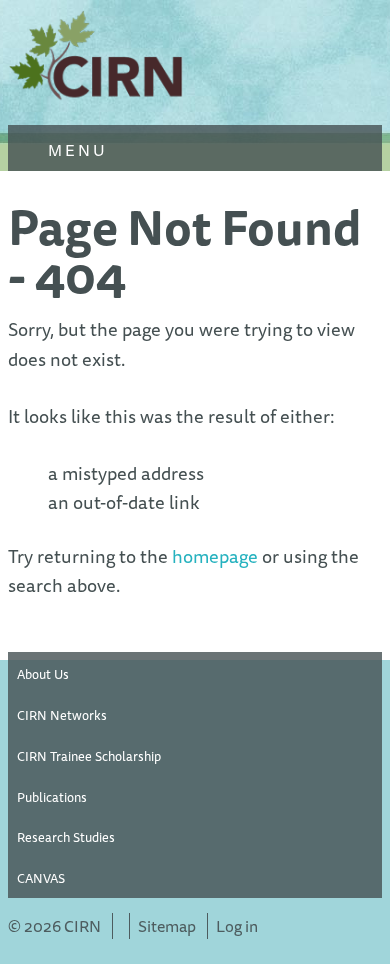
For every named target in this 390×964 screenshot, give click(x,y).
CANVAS (41, 878)
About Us (43, 674)
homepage (215, 556)
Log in (237, 926)
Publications (52, 797)
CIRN (98, 60)
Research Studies (66, 837)
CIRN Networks (62, 715)
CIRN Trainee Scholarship (89, 756)
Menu (74, 150)
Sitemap (167, 926)
